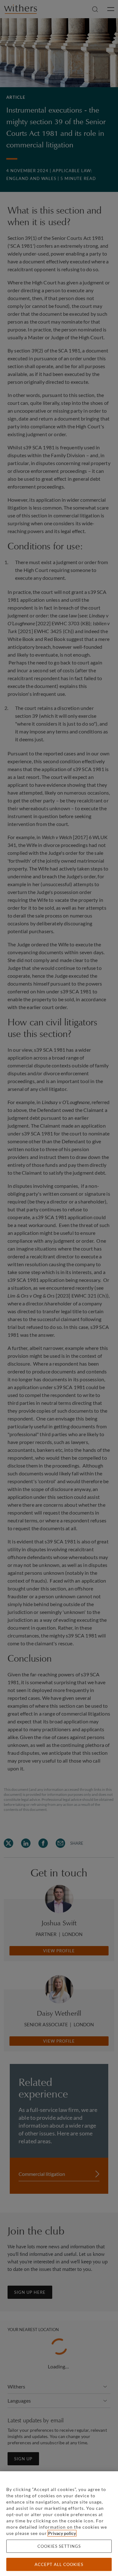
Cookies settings (59, 2546)
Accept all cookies (59, 2564)
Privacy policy (62, 2533)
